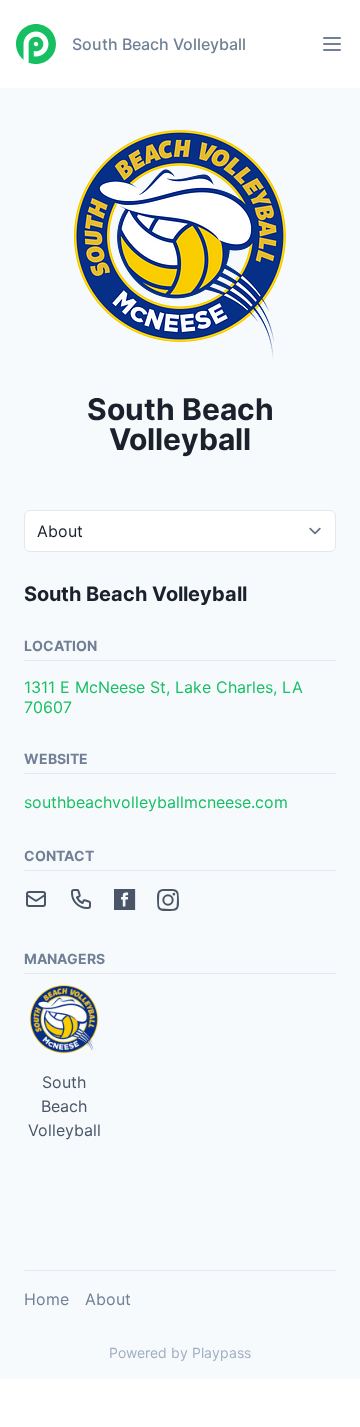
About (108, 1299)
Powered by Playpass (180, 1352)
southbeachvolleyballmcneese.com (156, 802)
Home (46, 1299)
